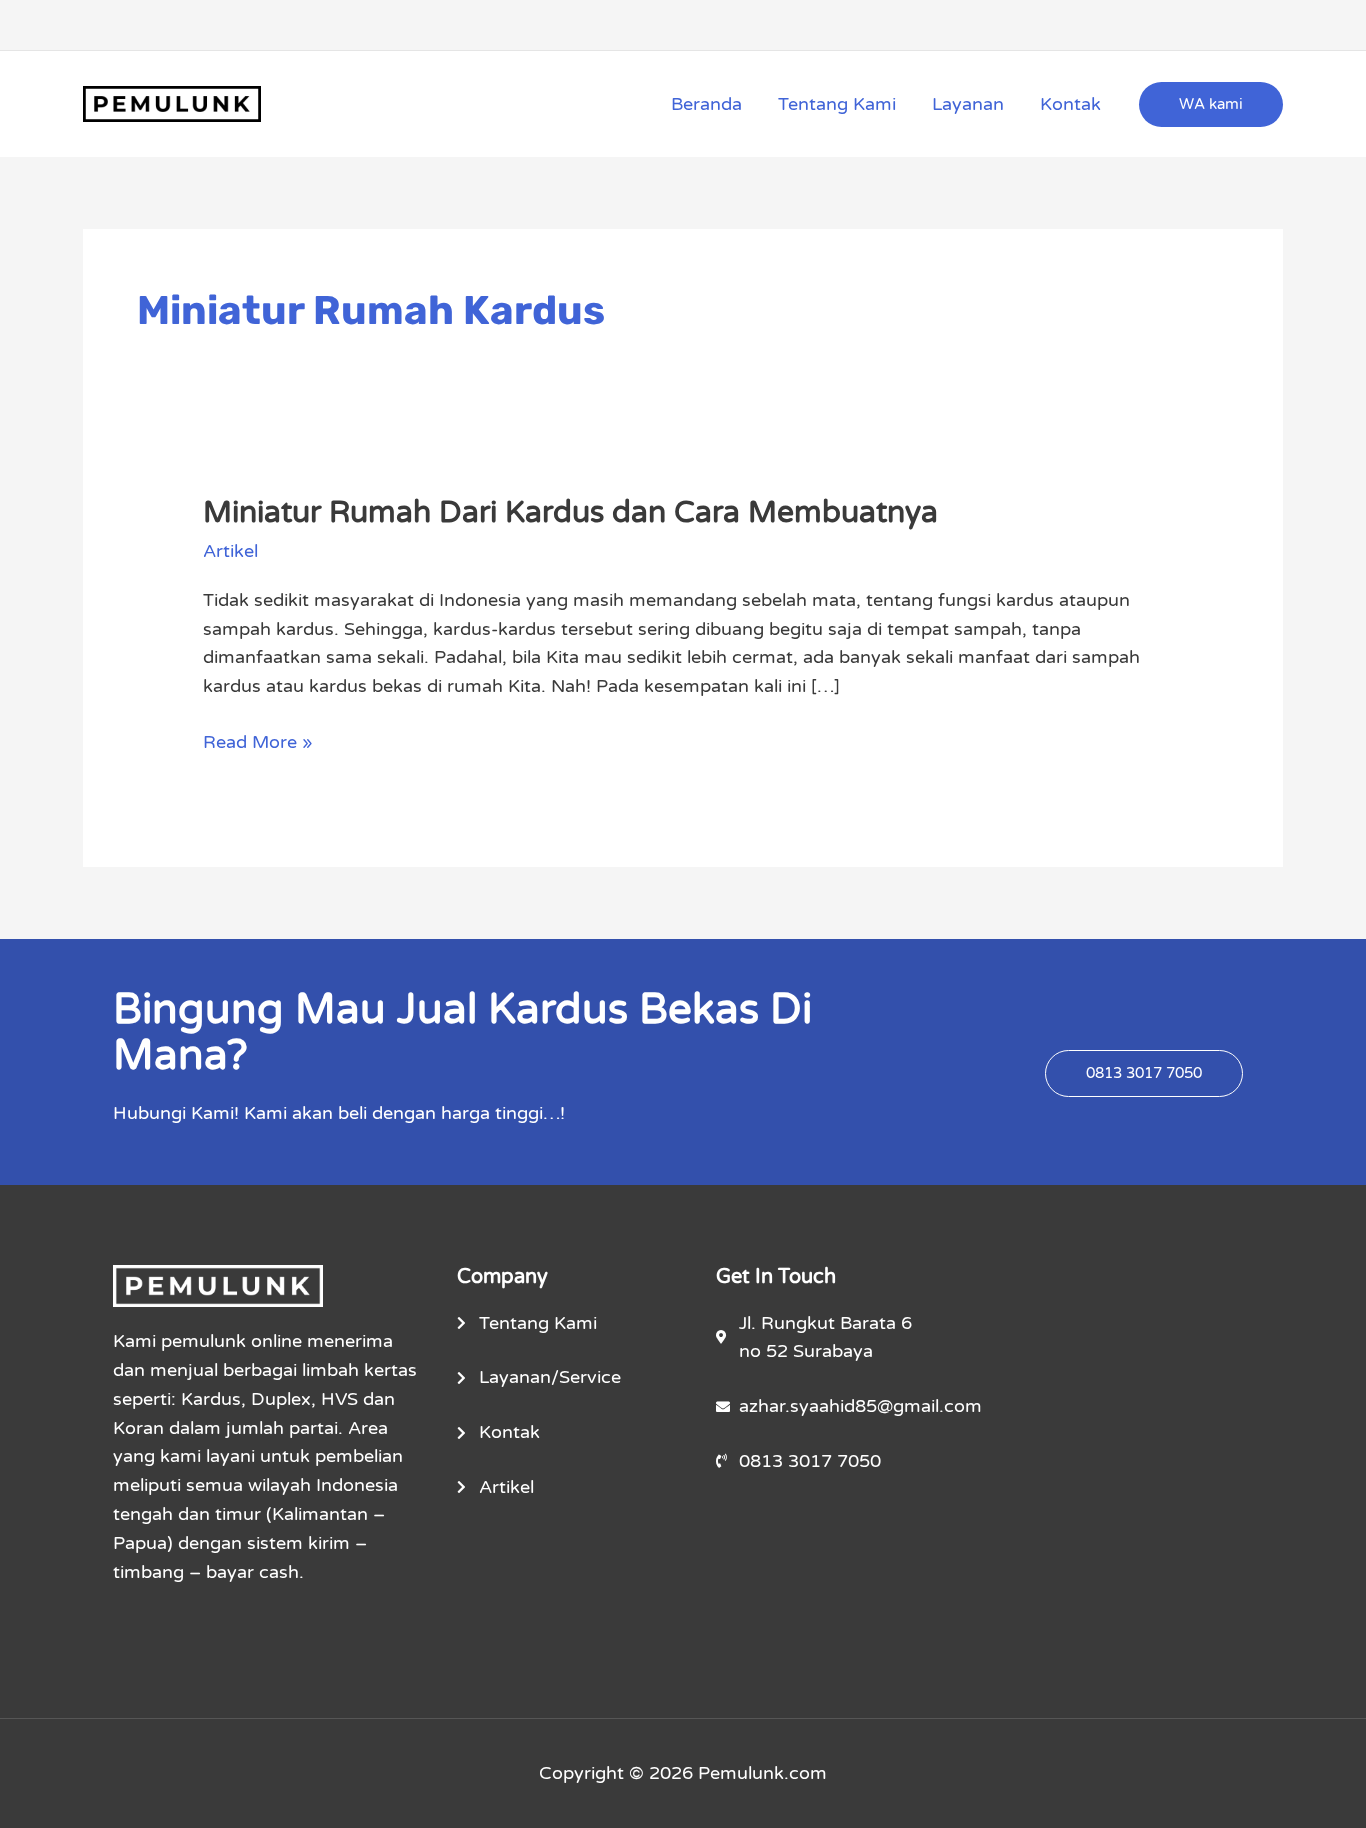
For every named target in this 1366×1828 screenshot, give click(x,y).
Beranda (706, 104)
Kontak (1070, 104)
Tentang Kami (837, 104)
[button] (1211, 104)
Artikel (230, 551)
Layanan (968, 104)
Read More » (258, 740)
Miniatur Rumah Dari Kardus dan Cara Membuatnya (570, 512)
